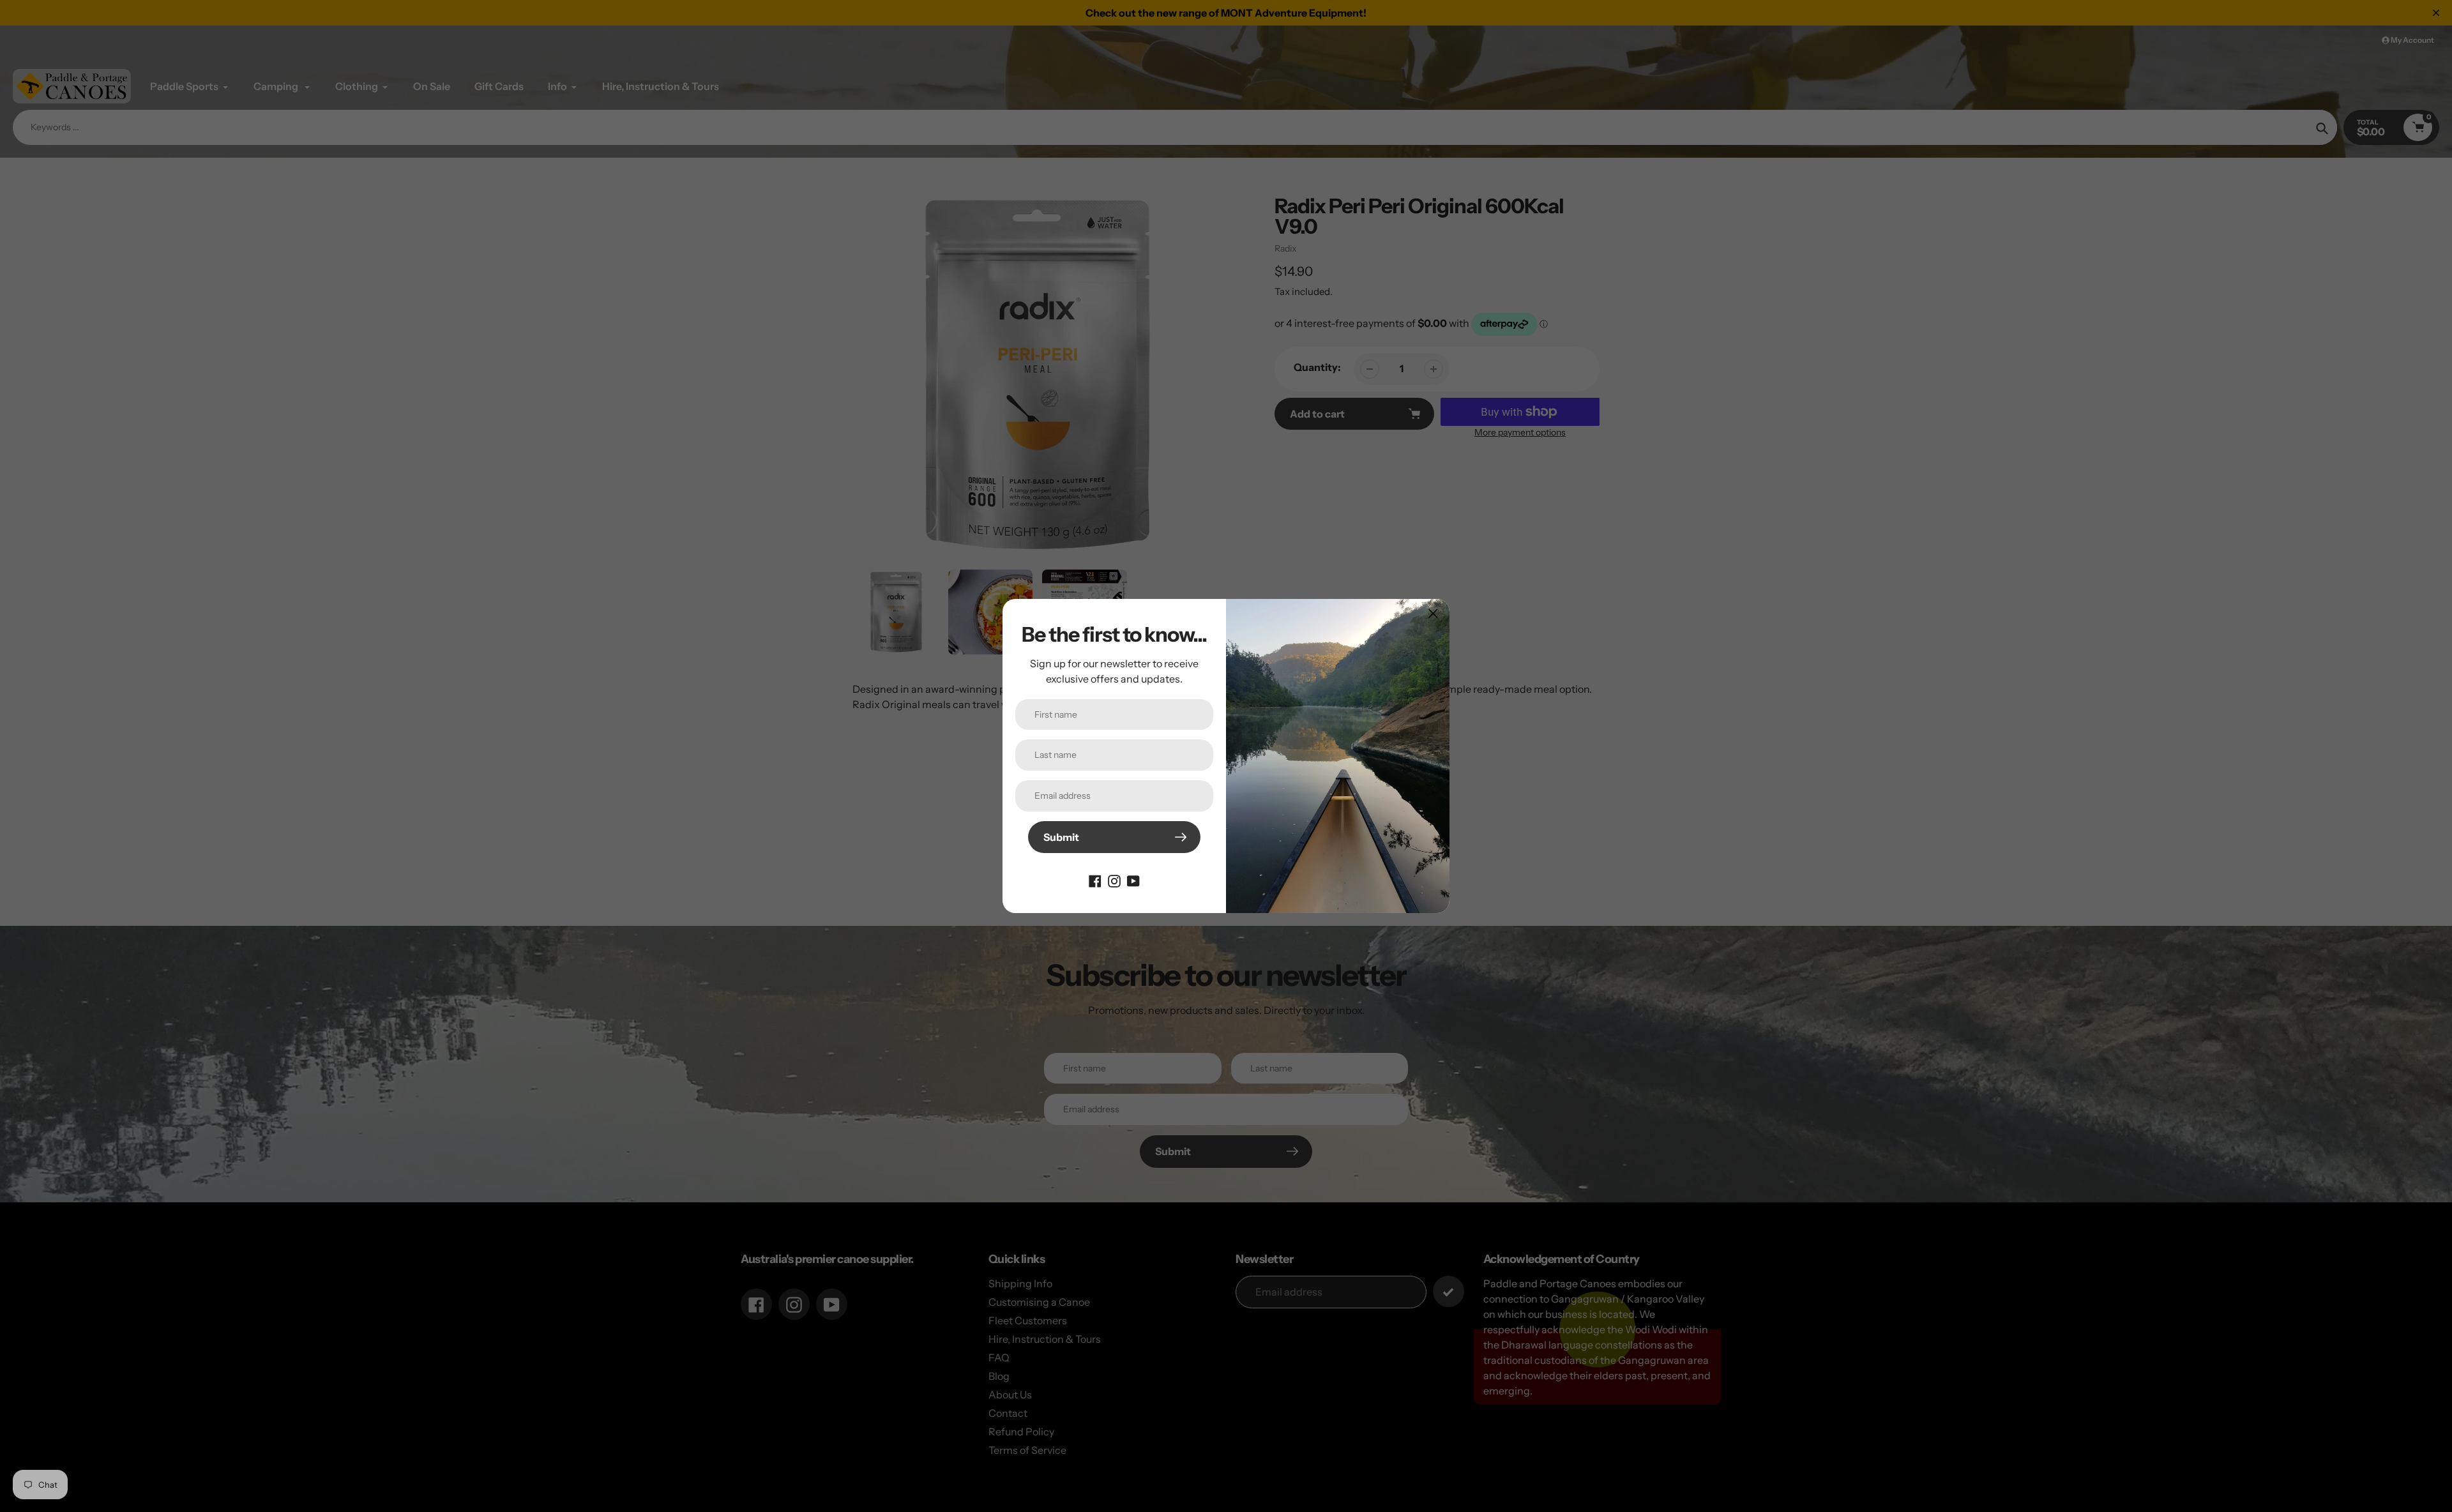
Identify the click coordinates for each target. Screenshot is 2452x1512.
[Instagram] (1114, 880)
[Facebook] (1095, 880)
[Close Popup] (1433, 613)
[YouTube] (1133, 880)
